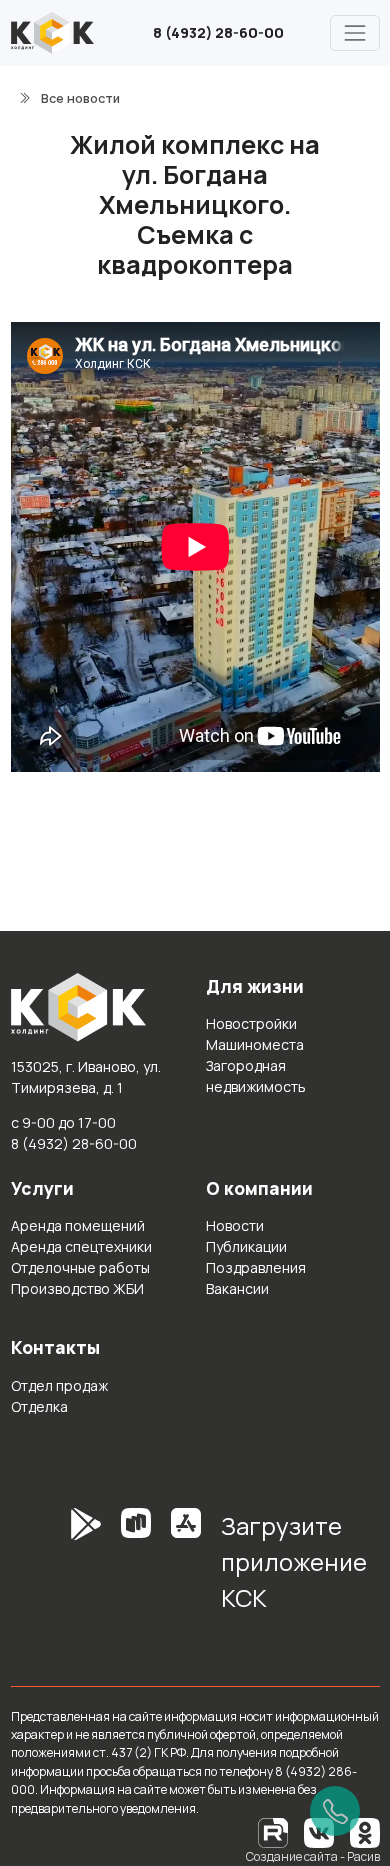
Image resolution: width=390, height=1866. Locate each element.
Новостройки (251, 1023)
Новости (235, 1225)
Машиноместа (255, 1044)
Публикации (246, 1246)
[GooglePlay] (56, 1569)
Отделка (39, 1406)
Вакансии (237, 1288)
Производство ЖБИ (77, 1288)
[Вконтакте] (319, 1831)
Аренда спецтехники (81, 1246)
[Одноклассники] (365, 1831)
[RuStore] (136, 1569)
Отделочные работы (80, 1267)
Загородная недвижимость (256, 1076)
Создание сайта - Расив (313, 1856)
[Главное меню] (354, 32)
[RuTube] (274, 1831)
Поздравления (256, 1267)
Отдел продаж (59, 1385)
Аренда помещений (78, 1225)
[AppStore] (186, 1569)
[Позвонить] (335, 1811)
